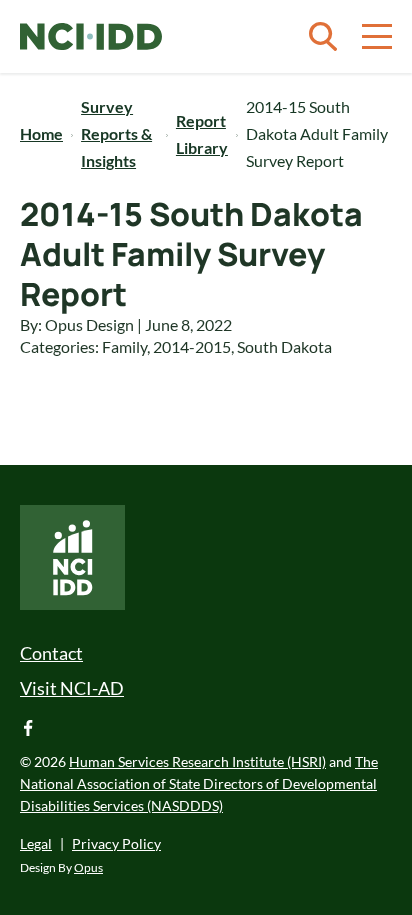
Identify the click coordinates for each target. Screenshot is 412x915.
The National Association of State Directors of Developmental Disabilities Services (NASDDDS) (199, 783)
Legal (36, 843)
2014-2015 (192, 346)
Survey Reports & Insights (116, 133)
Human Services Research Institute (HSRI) (197, 761)
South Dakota (284, 346)
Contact (51, 653)
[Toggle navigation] (377, 37)
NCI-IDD (91, 37)
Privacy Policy (116, 843)
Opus (88, 867)
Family (124, 346)
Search (323, 37)
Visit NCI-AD (72, 688)
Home (41, 133)
